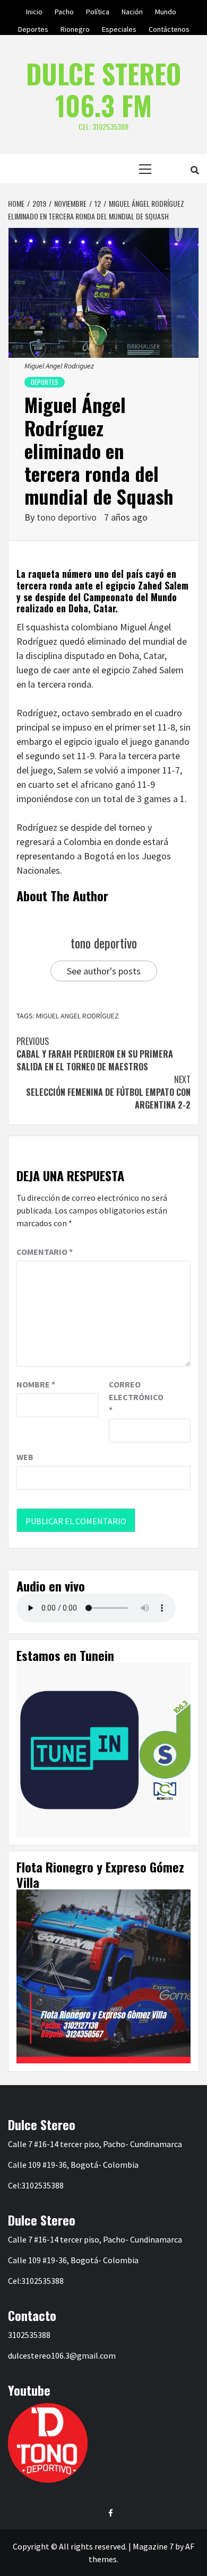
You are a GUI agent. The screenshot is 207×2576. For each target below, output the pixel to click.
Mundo (166, 10)
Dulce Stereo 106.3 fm (103, 89)
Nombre (36, 1384)
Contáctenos (169, 28)
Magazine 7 (153, 2546)
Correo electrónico (135, 1397)
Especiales (119, 28)
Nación (132, 10)
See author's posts (104, 971)
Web (25, 1457)
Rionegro (75, 28)
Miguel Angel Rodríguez (77, 1016)
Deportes (33, 28)
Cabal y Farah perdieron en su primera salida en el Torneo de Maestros (95, 1054)
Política (98, 10)
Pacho (64, 10)
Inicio (34, 10)
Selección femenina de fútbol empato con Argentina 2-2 (108, 1092)
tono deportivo (68, 517)
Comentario (45, 1252)
